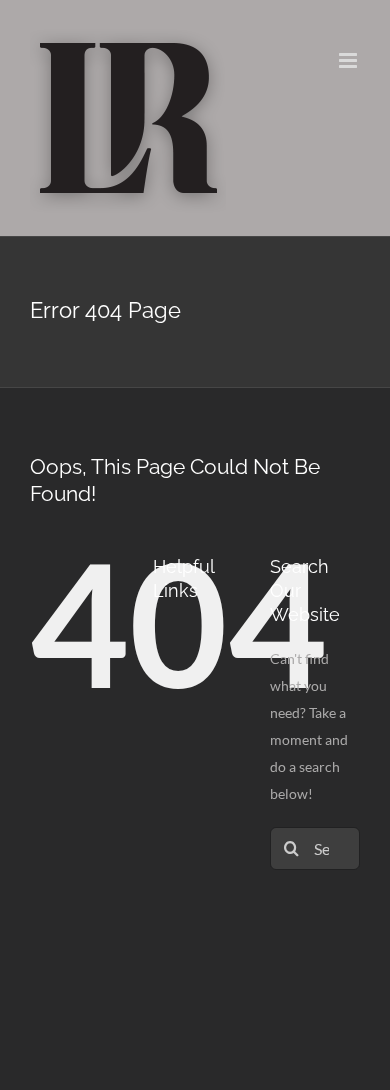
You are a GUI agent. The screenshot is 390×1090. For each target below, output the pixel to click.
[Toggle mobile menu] (349, 60)
